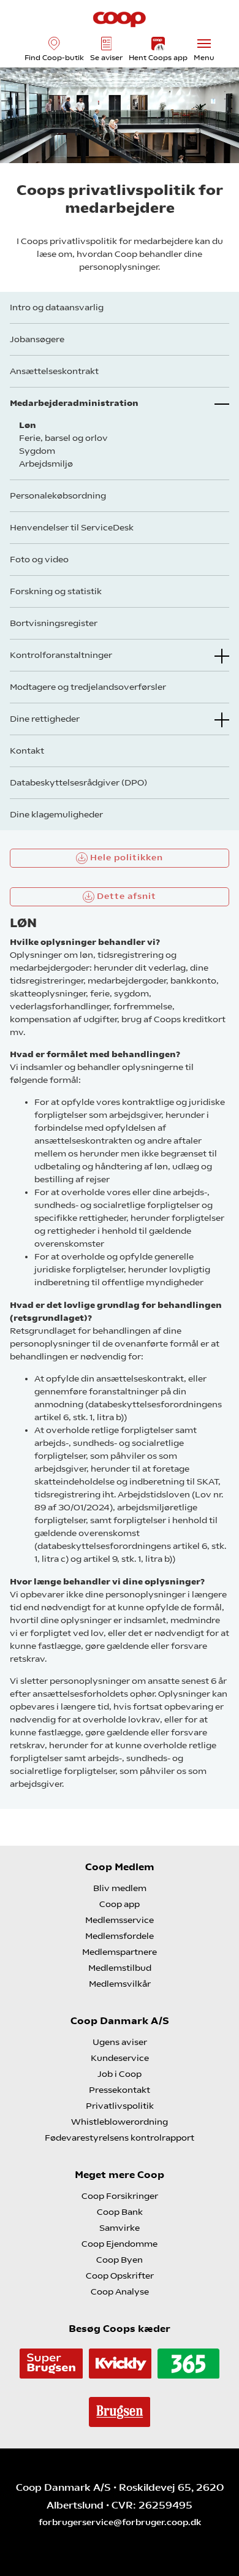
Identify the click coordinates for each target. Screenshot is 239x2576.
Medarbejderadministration (74, 403)
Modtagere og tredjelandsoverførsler (88, 687)
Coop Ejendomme (120, 2244)
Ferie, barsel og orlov (63, 438)
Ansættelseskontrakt (54, 371)
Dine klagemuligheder (56, 814)
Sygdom (37, 451)
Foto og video (39, 559)
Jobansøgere (37, 339)
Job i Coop (120, 2074)
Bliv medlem (120, 1888)
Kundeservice (120, 2058)
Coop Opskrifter (120, 2276)
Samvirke (120, 2228)
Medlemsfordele (120, 1936)
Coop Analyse (120, 2291)
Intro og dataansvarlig (57, 307)
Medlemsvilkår (120, 1984)
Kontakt (27, 751)
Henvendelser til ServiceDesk (72, 527)
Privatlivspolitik (120, 2106)
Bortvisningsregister (54, 623)
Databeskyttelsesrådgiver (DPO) (78, 782)
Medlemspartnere (120, 1952)
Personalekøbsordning (58, 495)
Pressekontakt (120, 2090)
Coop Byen (120, 2260)
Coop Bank (120, 2212)
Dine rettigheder (45, 719)
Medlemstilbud (120, 1968)
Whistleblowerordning (120, 2122)
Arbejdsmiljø (46, 464)
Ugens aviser (120, 2042)
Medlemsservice (120, 1920)
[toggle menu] (204, 44)
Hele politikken (125, 857)
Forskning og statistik (56, 591)
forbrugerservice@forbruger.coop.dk (120, 2522)
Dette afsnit (125, 896)
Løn (28, 425)
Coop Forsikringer (120, 2196)
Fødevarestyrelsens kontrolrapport (120, 2138)
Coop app (120, 1904)
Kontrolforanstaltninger (61, 655)
